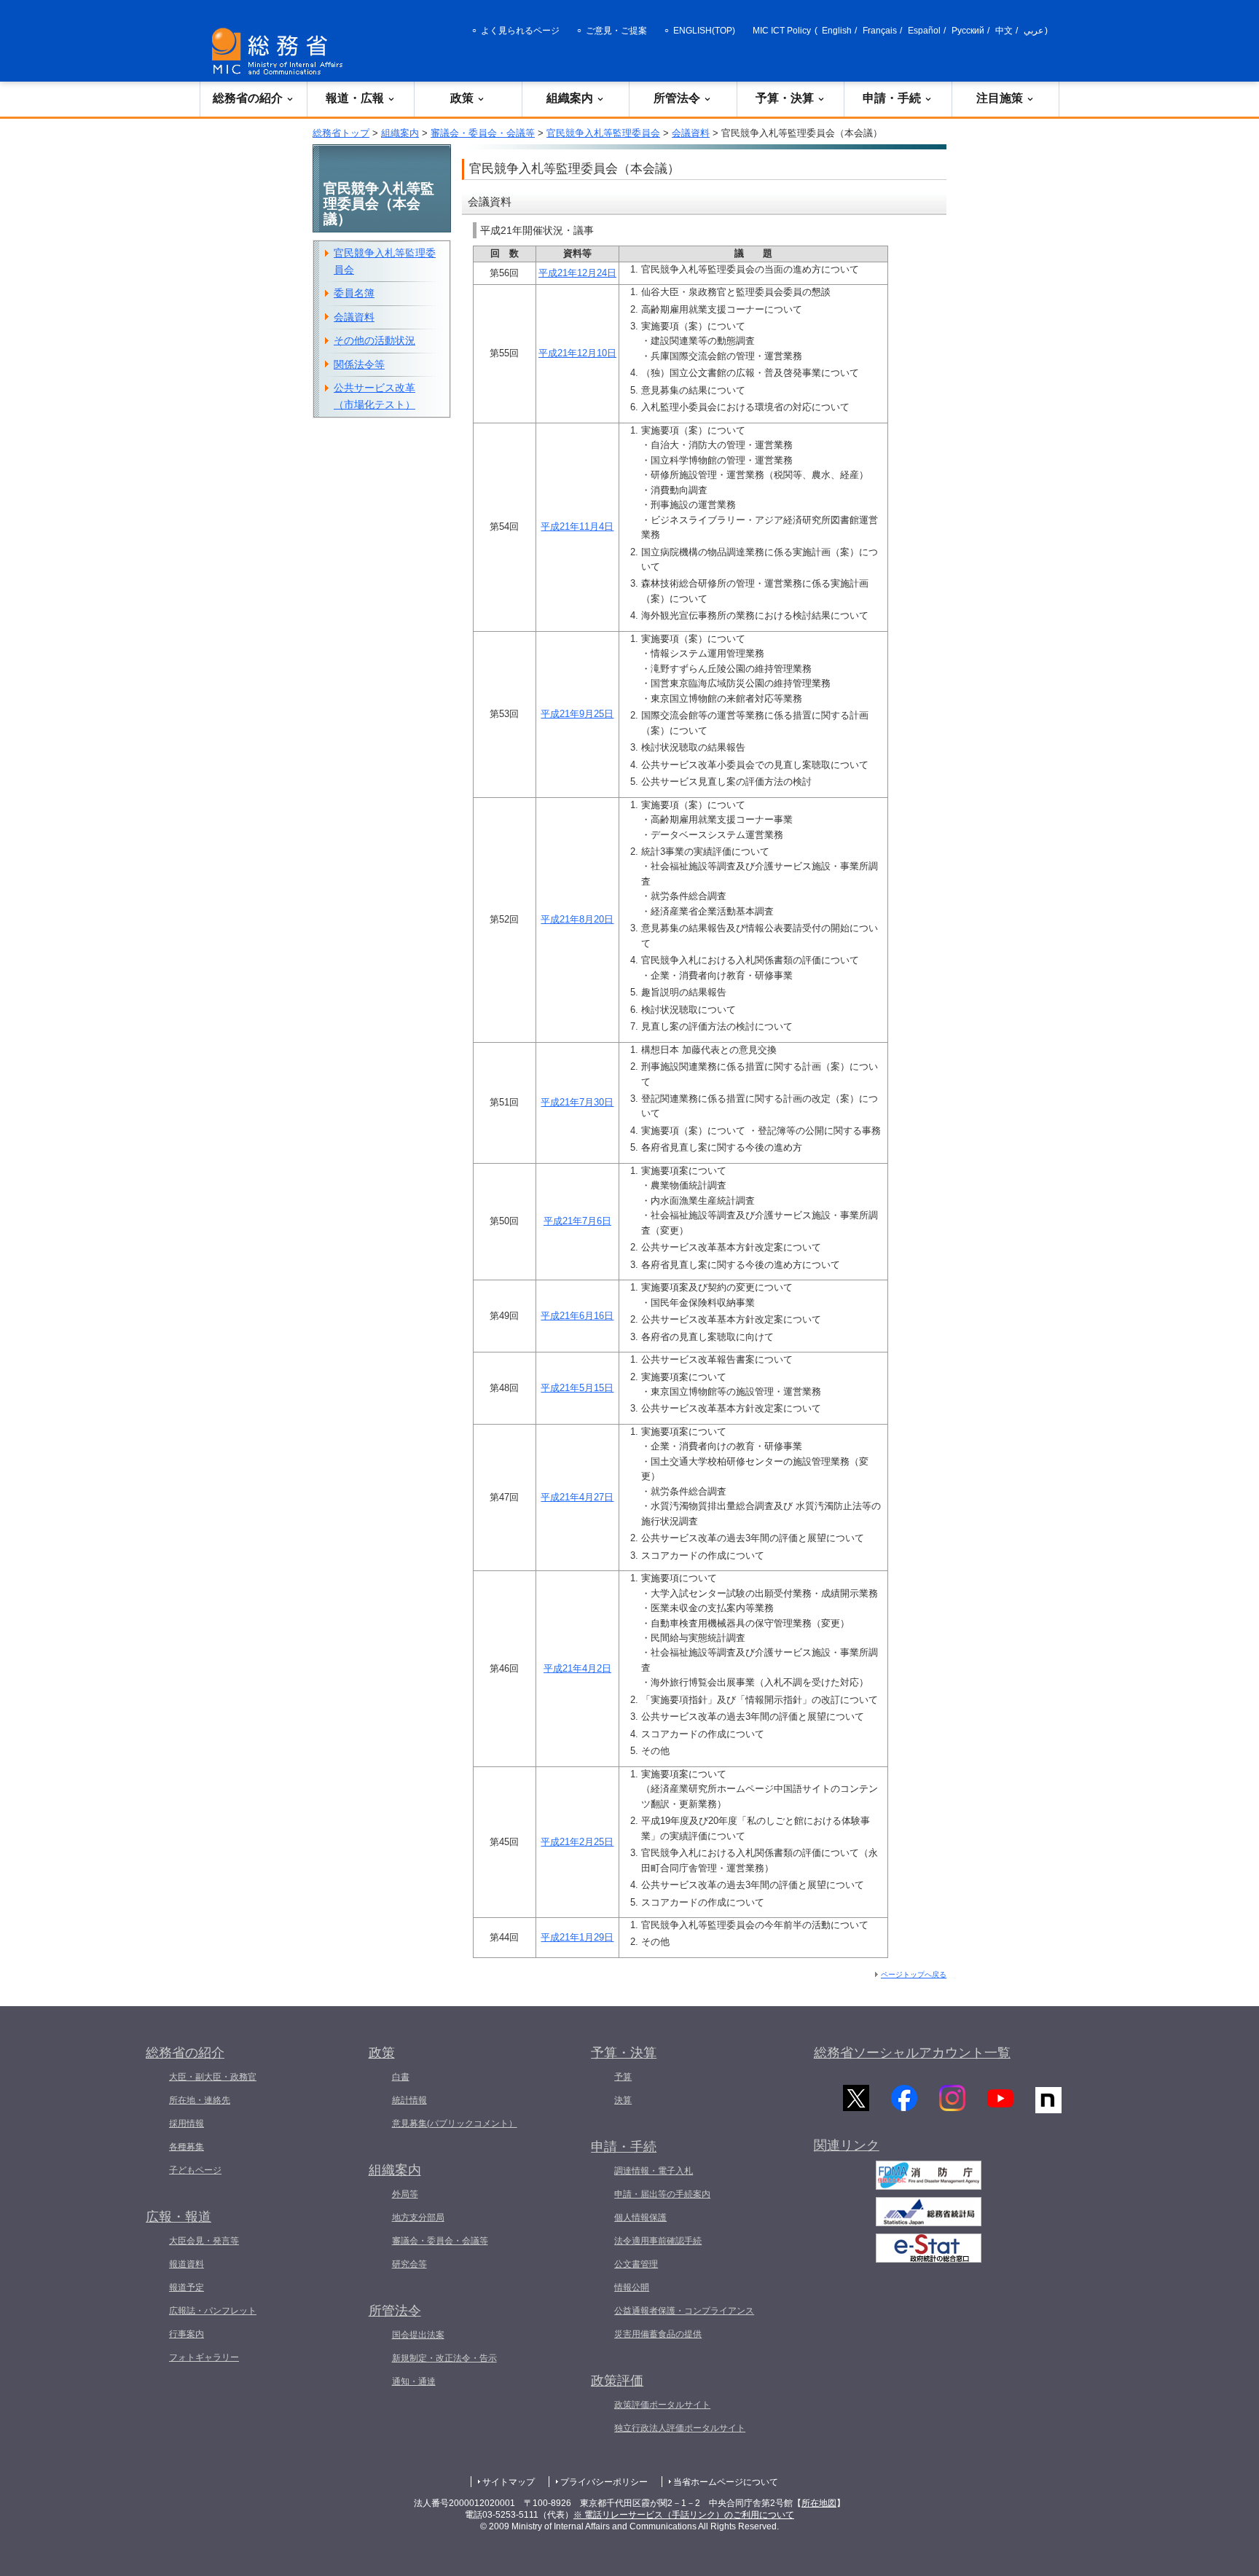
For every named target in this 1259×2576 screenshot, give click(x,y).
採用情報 (187, 2123)
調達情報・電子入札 (654, 2171)
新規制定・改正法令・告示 (444, 2358)
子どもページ (195, 2170)
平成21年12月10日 (577, 353)
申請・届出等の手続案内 (662, 2194)
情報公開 (632, 2287)
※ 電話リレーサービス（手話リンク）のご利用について (684, 2515)
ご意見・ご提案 (616, 31)
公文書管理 (636, 2264)
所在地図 (819, 2503)
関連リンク (847, 2145)
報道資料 (187, 2264)
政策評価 (617, 2381)
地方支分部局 (418, 2217)
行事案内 (187, 2334)
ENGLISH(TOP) (704, 31)
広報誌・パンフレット (213, 2311)
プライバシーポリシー (604, 2482)
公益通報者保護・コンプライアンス (684, 2311)
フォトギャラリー (204, 2357)
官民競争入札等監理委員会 (603, 133)
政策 (462, 98)
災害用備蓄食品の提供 (658, 2334)
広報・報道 (179, 2217)
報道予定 (187, 2287)
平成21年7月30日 (577, 1102)
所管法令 (677, 98)
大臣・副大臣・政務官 (213, 2077)
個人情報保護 (640, 2217)
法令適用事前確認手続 (658, 2241)
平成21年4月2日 (577, 1668)
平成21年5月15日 (577, 1388)
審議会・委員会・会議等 (483, 133)
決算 (623, 2100)
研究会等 (409, 2264)
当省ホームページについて (726, 2482)
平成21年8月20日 (577, 919)
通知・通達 (414, 2381)
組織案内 (570, 98)
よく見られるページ (520, 31)
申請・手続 (892, 98)
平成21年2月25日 (577, 1842)
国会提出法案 (418, 2335)
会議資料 (691, 133)
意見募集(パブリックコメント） (455, 2123)
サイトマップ (509, 2482)
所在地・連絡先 (200, 2100)
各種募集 (187, 2147)
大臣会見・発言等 (204, 2241)
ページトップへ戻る (914, 1974)
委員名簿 (354, 293)
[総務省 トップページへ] (281, 51)
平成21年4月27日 (577, 1497)
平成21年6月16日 (577, 1316)
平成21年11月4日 (577, 526)
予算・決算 (785, 98)
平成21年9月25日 (577, 714)
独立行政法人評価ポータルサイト (680, 2428)
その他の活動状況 (374, 340)
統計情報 (409, 2100)
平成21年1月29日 (577, 1937)
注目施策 (1000, 98)
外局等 (405, 2194)
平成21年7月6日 (577, 1221)
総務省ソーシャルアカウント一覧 (912, 2053)
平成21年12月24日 (577, 273)
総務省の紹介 (248, 98)
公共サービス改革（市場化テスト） (374, 396)
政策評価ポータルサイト (662, 2405)
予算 (623, 2077)
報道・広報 (355, 98)
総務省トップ (341, 133)
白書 (401, 2077)
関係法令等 (359, 364)
